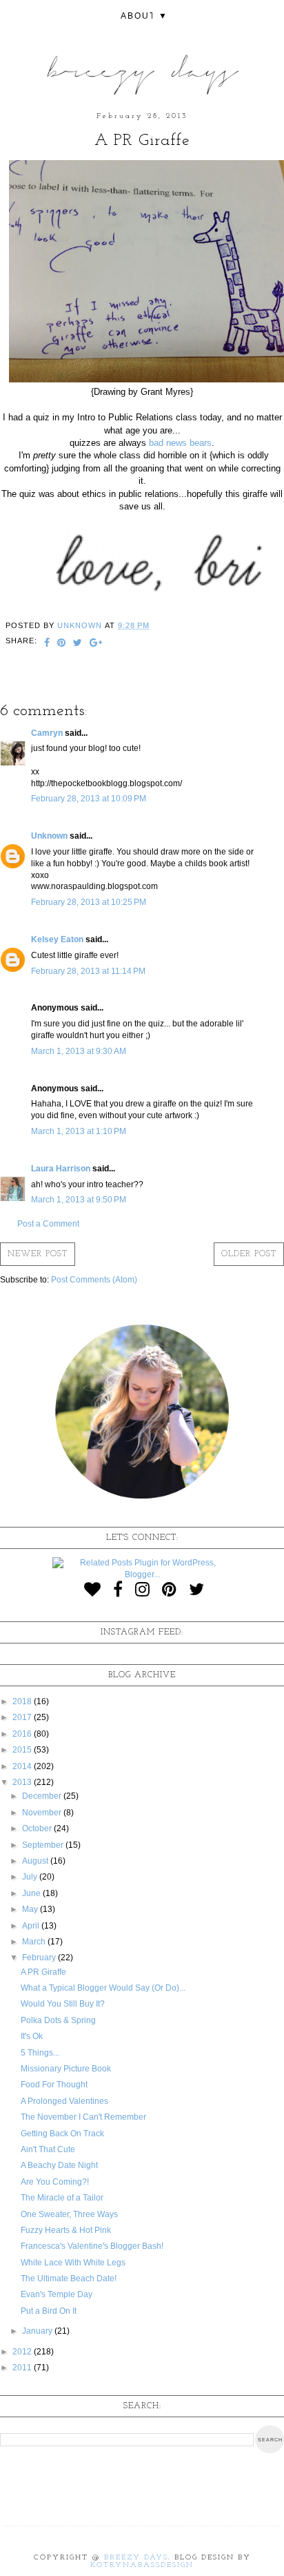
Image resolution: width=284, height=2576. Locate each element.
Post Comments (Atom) (94, 1280)
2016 (23, 1734)
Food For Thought (54, 2085)
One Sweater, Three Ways (69, 2214)
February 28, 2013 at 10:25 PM (89, 902)
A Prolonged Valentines (64, 2101)
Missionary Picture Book (66, 2069)
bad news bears (180, 443)
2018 (23, 1701)
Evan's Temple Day (57, 2294)
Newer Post (38, 1254)
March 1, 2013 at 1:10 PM (79, 1131)
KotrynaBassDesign (142, 2565)
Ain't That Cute (48, 2149)
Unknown (49, 836)
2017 (23, 1717)
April (32, 1926)
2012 (23, 2352)
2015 (23, 1750)
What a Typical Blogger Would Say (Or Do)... (103, 1988)
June (32, 1893)
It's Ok (32, 2036)
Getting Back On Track (62, 2134)
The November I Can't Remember (83, 2117)
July (31, 1877)
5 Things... (40, 2053)
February (40, 1958)
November (43, 1813)
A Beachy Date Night (59, 2165)
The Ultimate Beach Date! (69, 2279)
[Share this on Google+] (96, 644)
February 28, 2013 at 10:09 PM (89, 799)
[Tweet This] (78, 644)
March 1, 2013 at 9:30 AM (79, 1051)
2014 (23, 1766)
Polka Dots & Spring (58, 2020)
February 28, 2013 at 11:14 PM (88, 971)
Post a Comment (48, 1224)
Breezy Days (136, 2558)
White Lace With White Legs (73, 2263)
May (31, 1909)
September (44, 1845)
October (38, 1828)
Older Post (249, 1254)
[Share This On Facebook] (47, 644)
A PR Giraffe (43, 1972)
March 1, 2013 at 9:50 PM (79, 1200)
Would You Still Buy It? (63, 2004)
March (35, 1942)
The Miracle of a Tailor (62, 2198)
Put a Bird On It (49, 2311)
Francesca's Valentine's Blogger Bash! (92, 2246)
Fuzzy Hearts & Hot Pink (66, 2230)
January (38, 2331)
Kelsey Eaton (57, 939)
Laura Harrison (61, 1169)
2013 (23, 1782)
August (36, 1861)
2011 (23, 2368)
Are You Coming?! (55, 2182)
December (43, 1796)
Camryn (47, 733)
